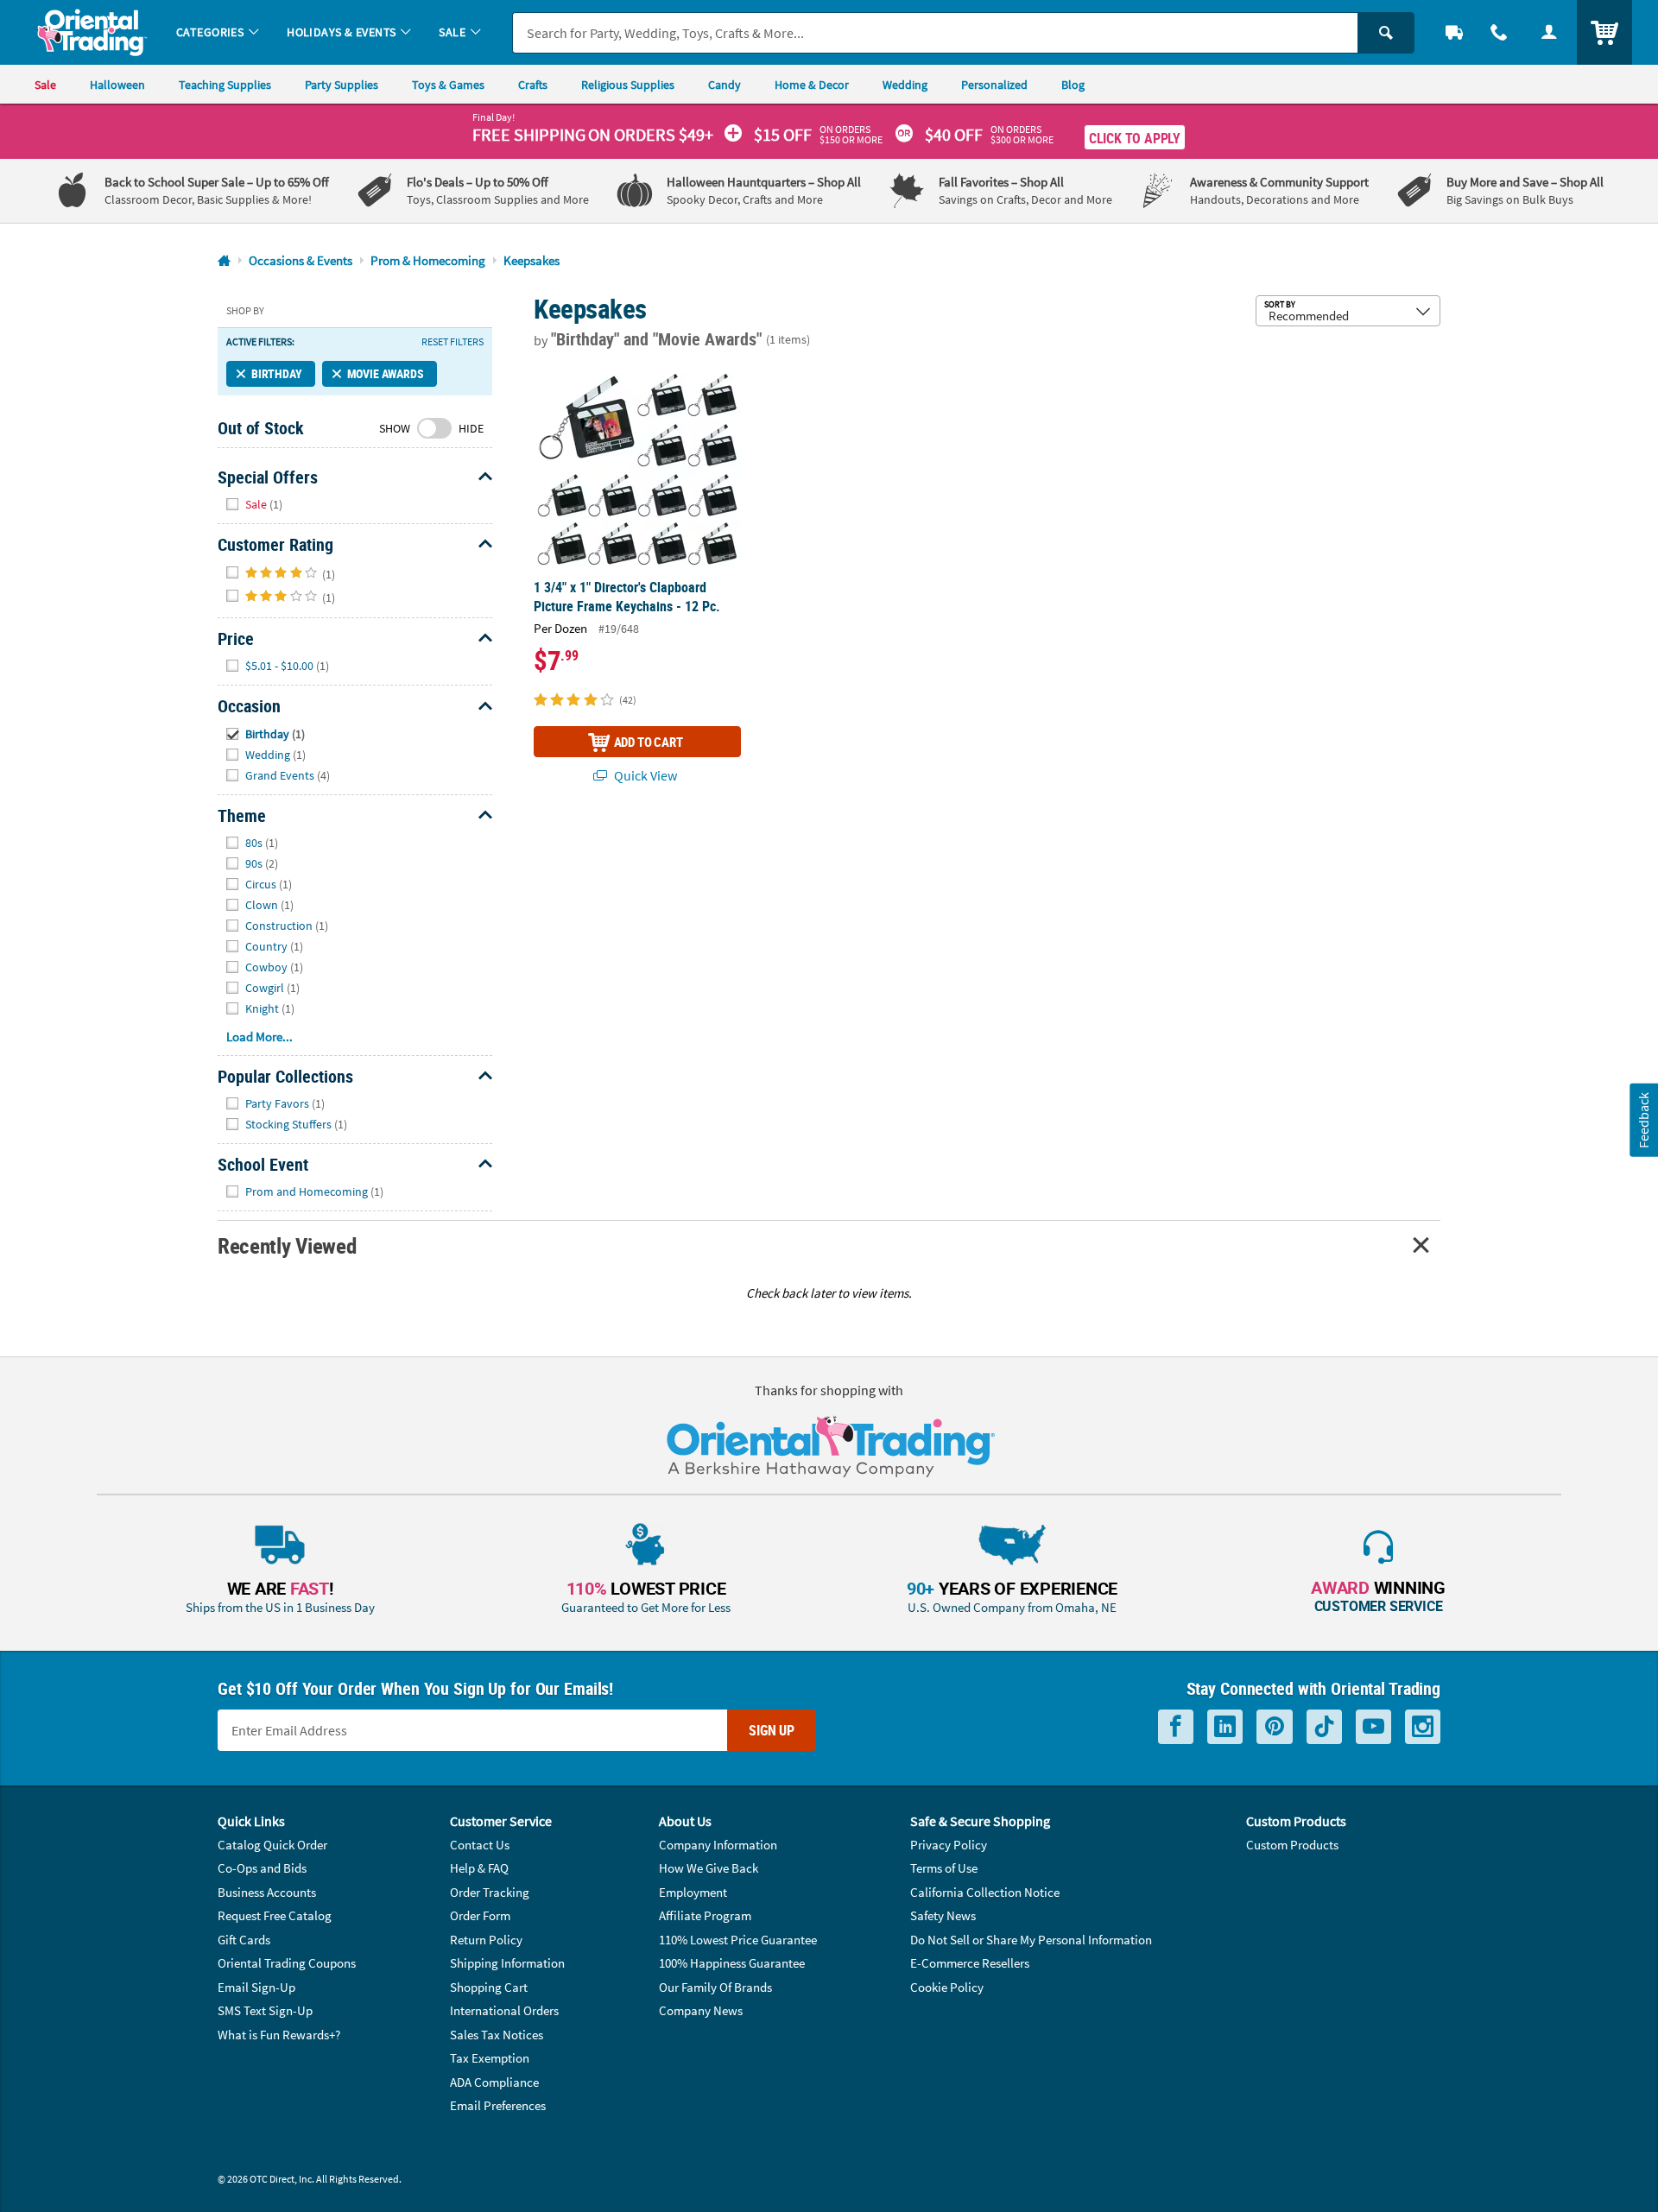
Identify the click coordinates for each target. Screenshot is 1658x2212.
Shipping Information (507, 1963)
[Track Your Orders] (1454, 32)
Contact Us (480, 1845)
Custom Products (1292, 1845)
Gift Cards (244, 1940)
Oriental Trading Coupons (287, 1963)
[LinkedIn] (1225, 1727)
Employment (693, 1892)
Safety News (943, 1915)
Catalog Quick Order (272, 1845)
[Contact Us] (1499, 32)
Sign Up (772, 1730)
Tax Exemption (490, 2058)
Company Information (718, 1845)
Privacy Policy (949, 1845)
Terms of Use (944, 1868)
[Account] (1549, 32)
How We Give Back (709, 1868)
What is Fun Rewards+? (279, 2035)
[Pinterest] (1275, 1727)
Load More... (259, 1036)
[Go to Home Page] (224, 261)
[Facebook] (1176, 1727)
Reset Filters (452, 342)
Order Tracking (490, 1892)
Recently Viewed (287, 1245)
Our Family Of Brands (715, 1987)
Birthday (277, 373)
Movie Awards (386, 373)
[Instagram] (1423, 1727)
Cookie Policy (947, 1987)
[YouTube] (1373, 1727)
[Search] (1386, 33)
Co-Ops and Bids (262, 1868)
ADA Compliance (494, 2082)
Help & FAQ (479, 1868)
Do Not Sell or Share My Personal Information (1031, 1940)
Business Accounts (267, 1892)
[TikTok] (1324, 1727)
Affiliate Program (705, 1915)
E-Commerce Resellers (970, 1963)
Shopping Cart (489, 1987)
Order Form (480, 1915)
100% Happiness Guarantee (732, 1963)
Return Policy (486, 1940)
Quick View (644, 775)
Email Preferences (498, 2105)
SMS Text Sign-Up (265, 2010)
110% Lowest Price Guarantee (738, 1940)
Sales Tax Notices (497, 2035)
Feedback (1643, 1120)
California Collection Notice (985, 1892)
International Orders (504, 2010)
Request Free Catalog (275, 1915)
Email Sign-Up (256, 1987)
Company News (701, 2010)
